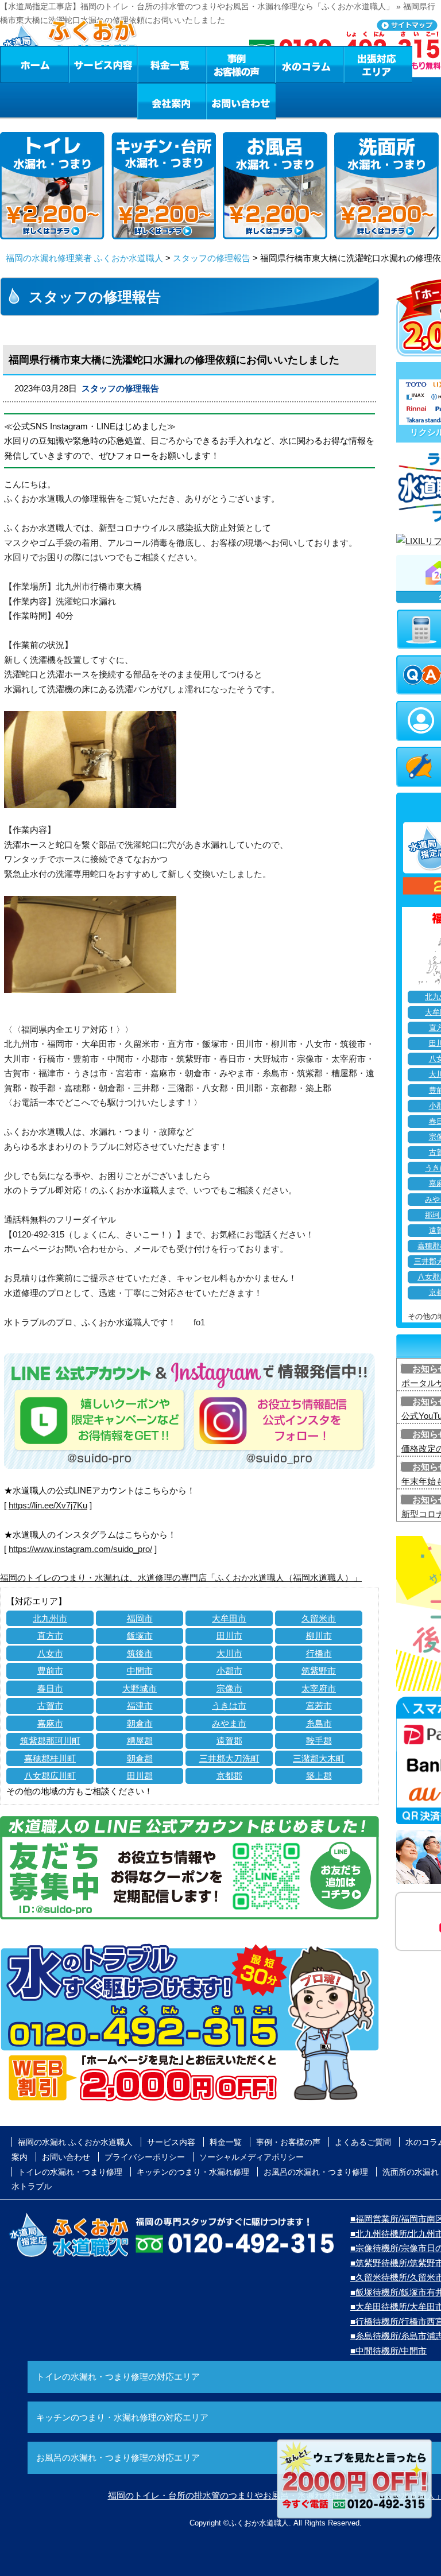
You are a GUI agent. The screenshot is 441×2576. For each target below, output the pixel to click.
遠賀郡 (229, 1741)
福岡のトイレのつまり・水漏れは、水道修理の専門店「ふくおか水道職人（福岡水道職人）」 (181, 1578)
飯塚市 (140, 1636)
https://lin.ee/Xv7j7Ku (48, 1505)
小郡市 (229, 1671)
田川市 (229, 1636)
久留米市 (319, 1618)
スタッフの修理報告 (212, 258)
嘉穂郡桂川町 (50, 1758)
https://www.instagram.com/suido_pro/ (80, 1549)
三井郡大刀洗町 (229, 1758)
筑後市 (140, 1653)
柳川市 (319, 1636)
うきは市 (229, 1706)
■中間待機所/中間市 (388, 2351)
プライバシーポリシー (145, 2157)
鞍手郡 (319, 1741)
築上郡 (319, 1776)
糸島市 (319, 1723)
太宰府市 (319, 1688)
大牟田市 (229, 1618)
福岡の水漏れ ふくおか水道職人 (75, 2142)
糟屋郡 (140, 1741)
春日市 (50, 1688)
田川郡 (140, 1776)
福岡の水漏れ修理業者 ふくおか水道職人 (84, 258)
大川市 (229, 1653)
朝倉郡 (140, 1758)
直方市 (50, 1636)
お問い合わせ (241, 101)
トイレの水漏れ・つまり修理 (70, 2172)
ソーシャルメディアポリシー (252, 2157)
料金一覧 (172, 64)
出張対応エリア (378, 64)
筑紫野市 (319, 1671)
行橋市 (319, 1653)
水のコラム (310, 64)
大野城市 (140, 1688)
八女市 (50, 1653)
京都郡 (229, 1776)
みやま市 (229, 1723)
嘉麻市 (50, 1723)
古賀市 (50, 1706)
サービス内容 (103, 64)
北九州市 (50, 1618)
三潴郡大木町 (319, 1758)
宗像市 (229, 1688)
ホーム (34, 64)
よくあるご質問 (363, 2142)
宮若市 (319, 1706)
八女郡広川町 (50, 1776)
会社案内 (172, 101)
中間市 (140, 1671)
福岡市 (140, 1618)
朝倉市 (140, 1723)
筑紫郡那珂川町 (50, 1741)
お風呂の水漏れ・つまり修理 (316, 2172)
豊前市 (50, 1671)
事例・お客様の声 (241, 64)
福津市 (140, 1706)
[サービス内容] (82, 64)
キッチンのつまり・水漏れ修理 (193, 2172)
